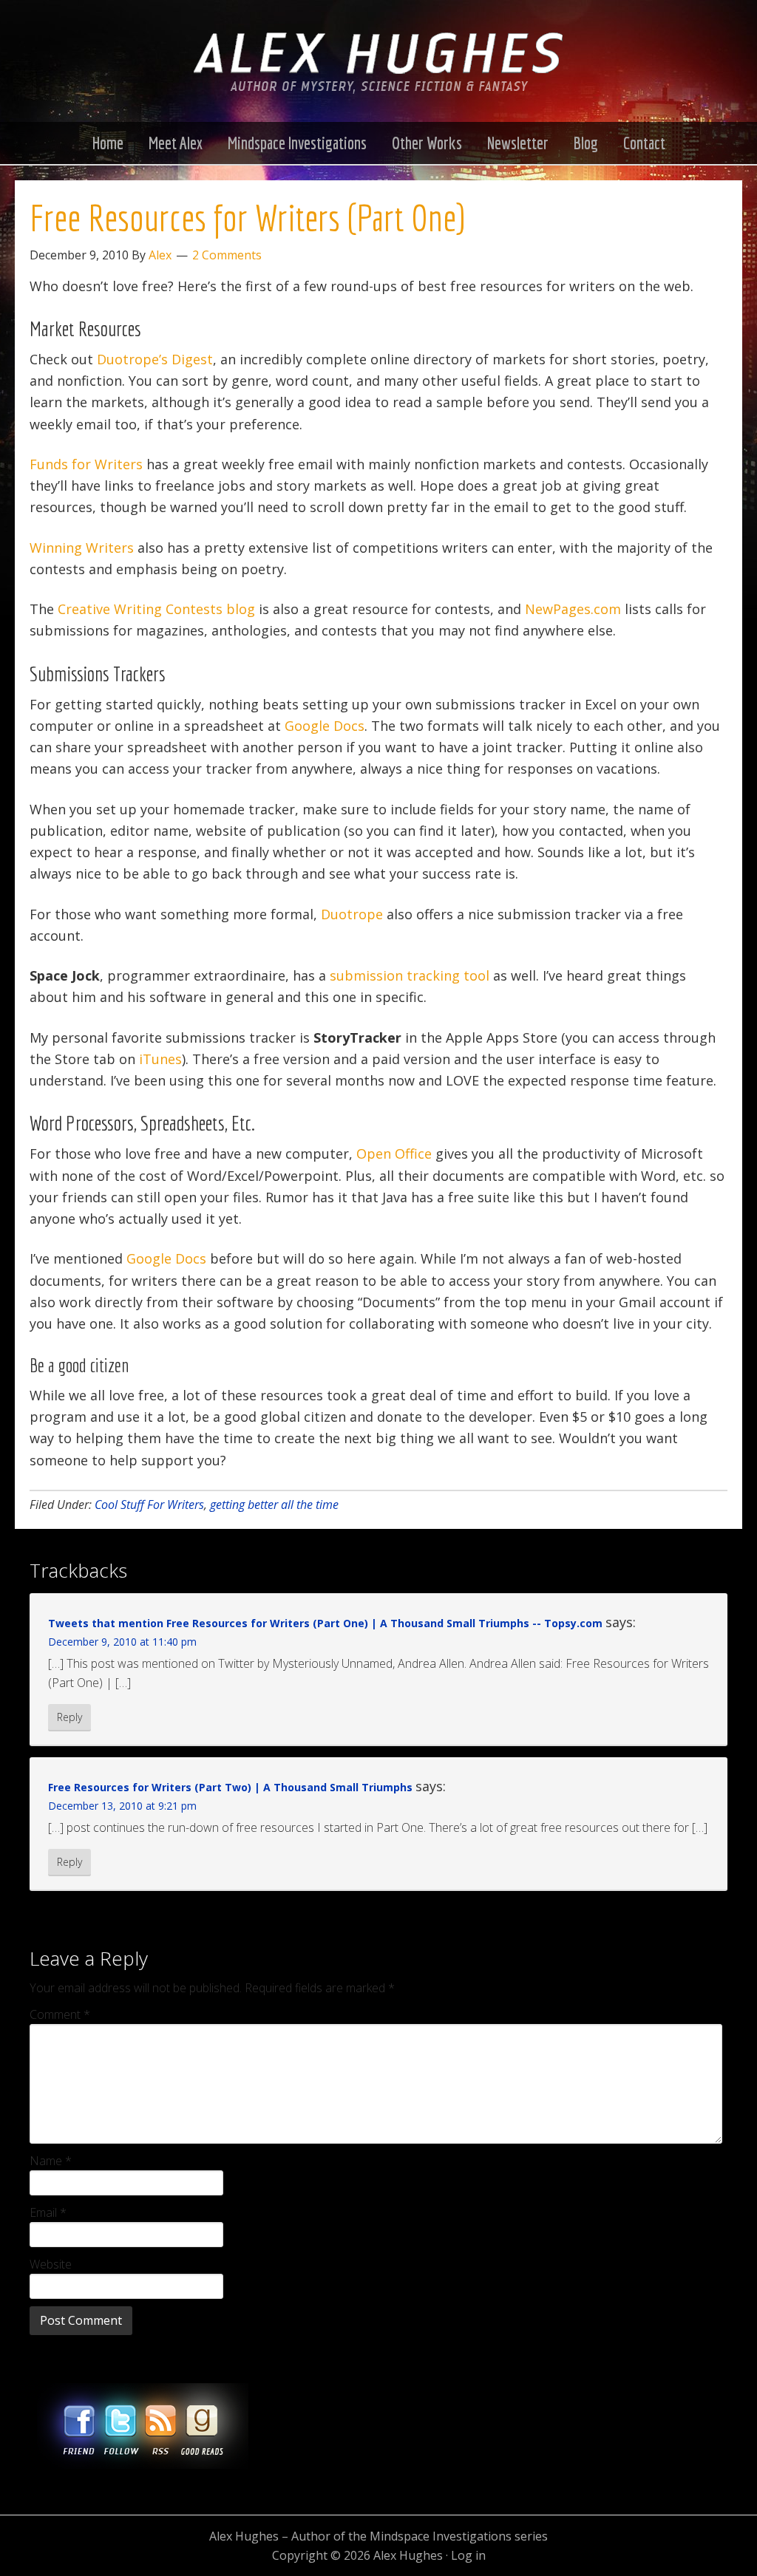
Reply (69, 1717)
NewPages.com (573, 609)
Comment (60, 2014)
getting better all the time (274, 1505)
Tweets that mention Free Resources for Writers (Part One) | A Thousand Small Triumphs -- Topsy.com (325, 1623)
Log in (468, 2555)
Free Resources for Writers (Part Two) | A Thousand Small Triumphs (230, 1787)
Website (51, 2264)
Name (51, 2161)
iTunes (160, 1059)
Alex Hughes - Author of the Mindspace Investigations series (378, 76)
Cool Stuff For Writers (149, 1505)
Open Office (394, 1154)
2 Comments (227, 255)
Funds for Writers (86, 464)
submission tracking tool (410, 975)
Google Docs (325, 726)
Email (48, 2212)
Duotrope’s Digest (155, 359)
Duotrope (352, 914)
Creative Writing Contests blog (156, 609)
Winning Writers (82, 548)
